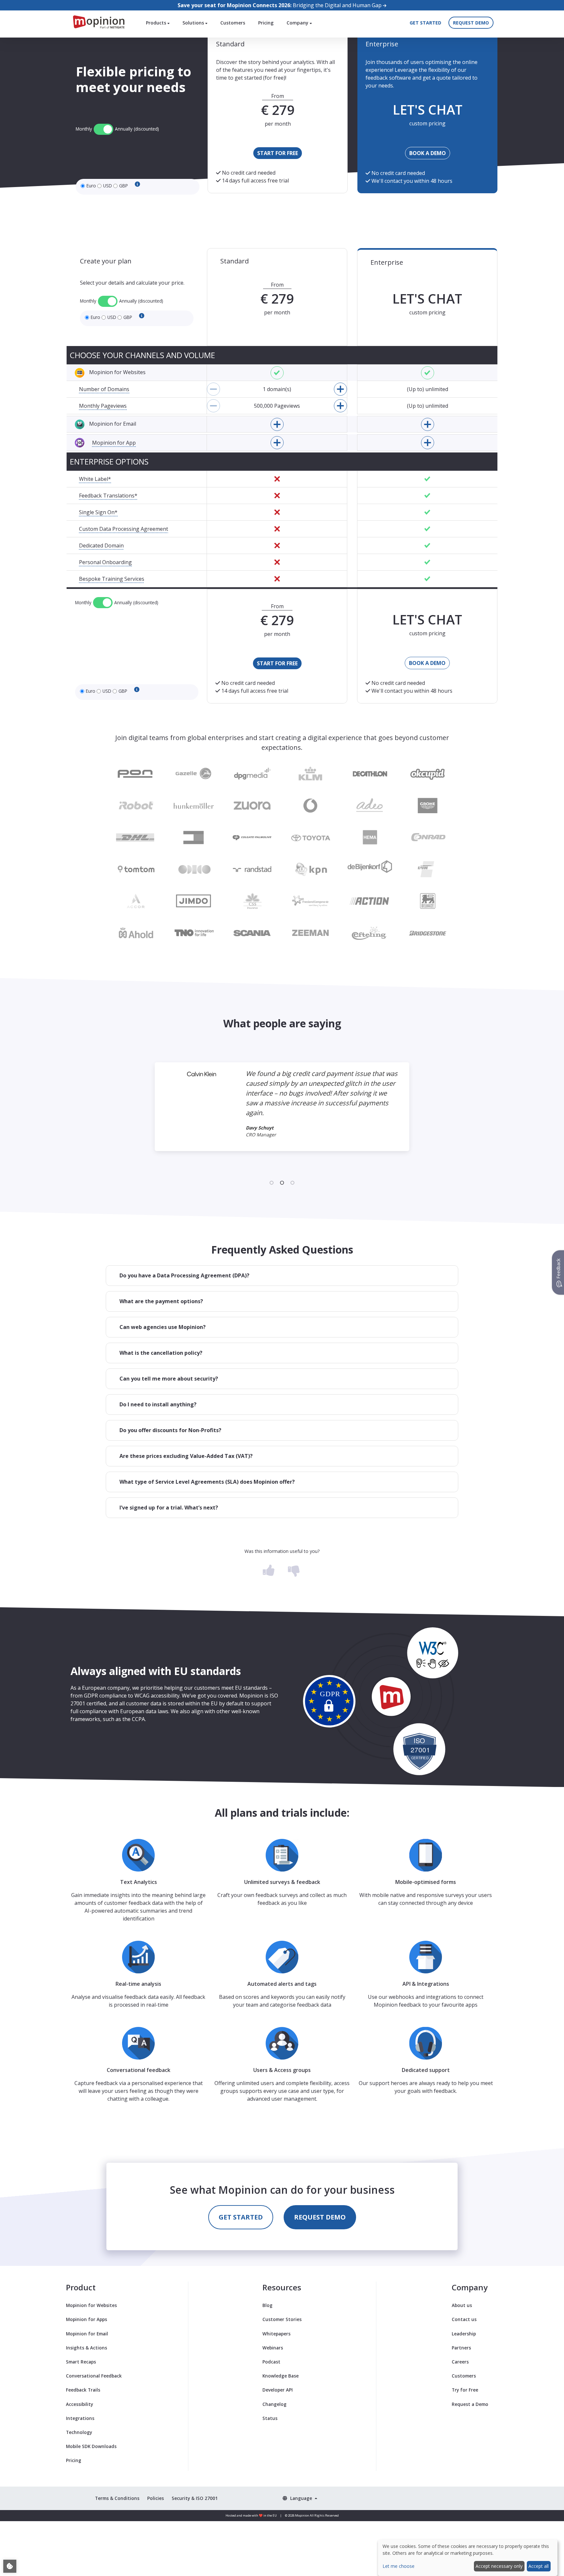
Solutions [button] (194, 23)
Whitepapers (276, 2334)
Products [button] (157, 23)
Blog (267, 2305)
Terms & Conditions (117, 2498)
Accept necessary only (499, 2566)
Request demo (471, 23)
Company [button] (298, 23)
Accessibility (79, 2404)
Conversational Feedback (94, 2376)
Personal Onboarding (105, 562)
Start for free (278, 153)
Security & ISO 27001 (195, 2498)
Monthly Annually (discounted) (117, 129)
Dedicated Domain (101, 545)
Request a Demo (470, 2404)
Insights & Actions (86, 2348)
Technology (79, 2432)
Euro (91, 186)
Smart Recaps (81, 2362)
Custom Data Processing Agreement (124, 529)
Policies (156, 2498)
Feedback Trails (83, 2390)
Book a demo (428, 153)
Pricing (266, 23)
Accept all (539, 2566)
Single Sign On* (98, 512)
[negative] (294, 1569)
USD (108, 186)
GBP (124, 186)
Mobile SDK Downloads (91, 2446)
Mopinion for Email (87, 2334)
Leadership (464, 2334)
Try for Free (465, 2390)
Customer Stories (282, 2319)
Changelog (274, 2404)
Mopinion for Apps (86, 2319)
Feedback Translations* (108, 496)
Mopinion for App (114, 443)
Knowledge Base (281, 2376)
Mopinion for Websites (91, 2305)
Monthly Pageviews (103, 406)
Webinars (273, 2348)
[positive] (269, 1569)
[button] (282, 1276)
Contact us (464, 2319)
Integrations (80, 2418)
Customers (233, 23)
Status (270, 2418)
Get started (425, 23)
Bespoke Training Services (112, 579)
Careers (460, 2362)
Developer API (278, 2390)
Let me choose (399, 2566)
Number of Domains (104, 389)
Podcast (271, 2362)
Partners (461, 2348)
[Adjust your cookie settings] (10, 2566)
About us (462, 2305)
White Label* (95, 479)
